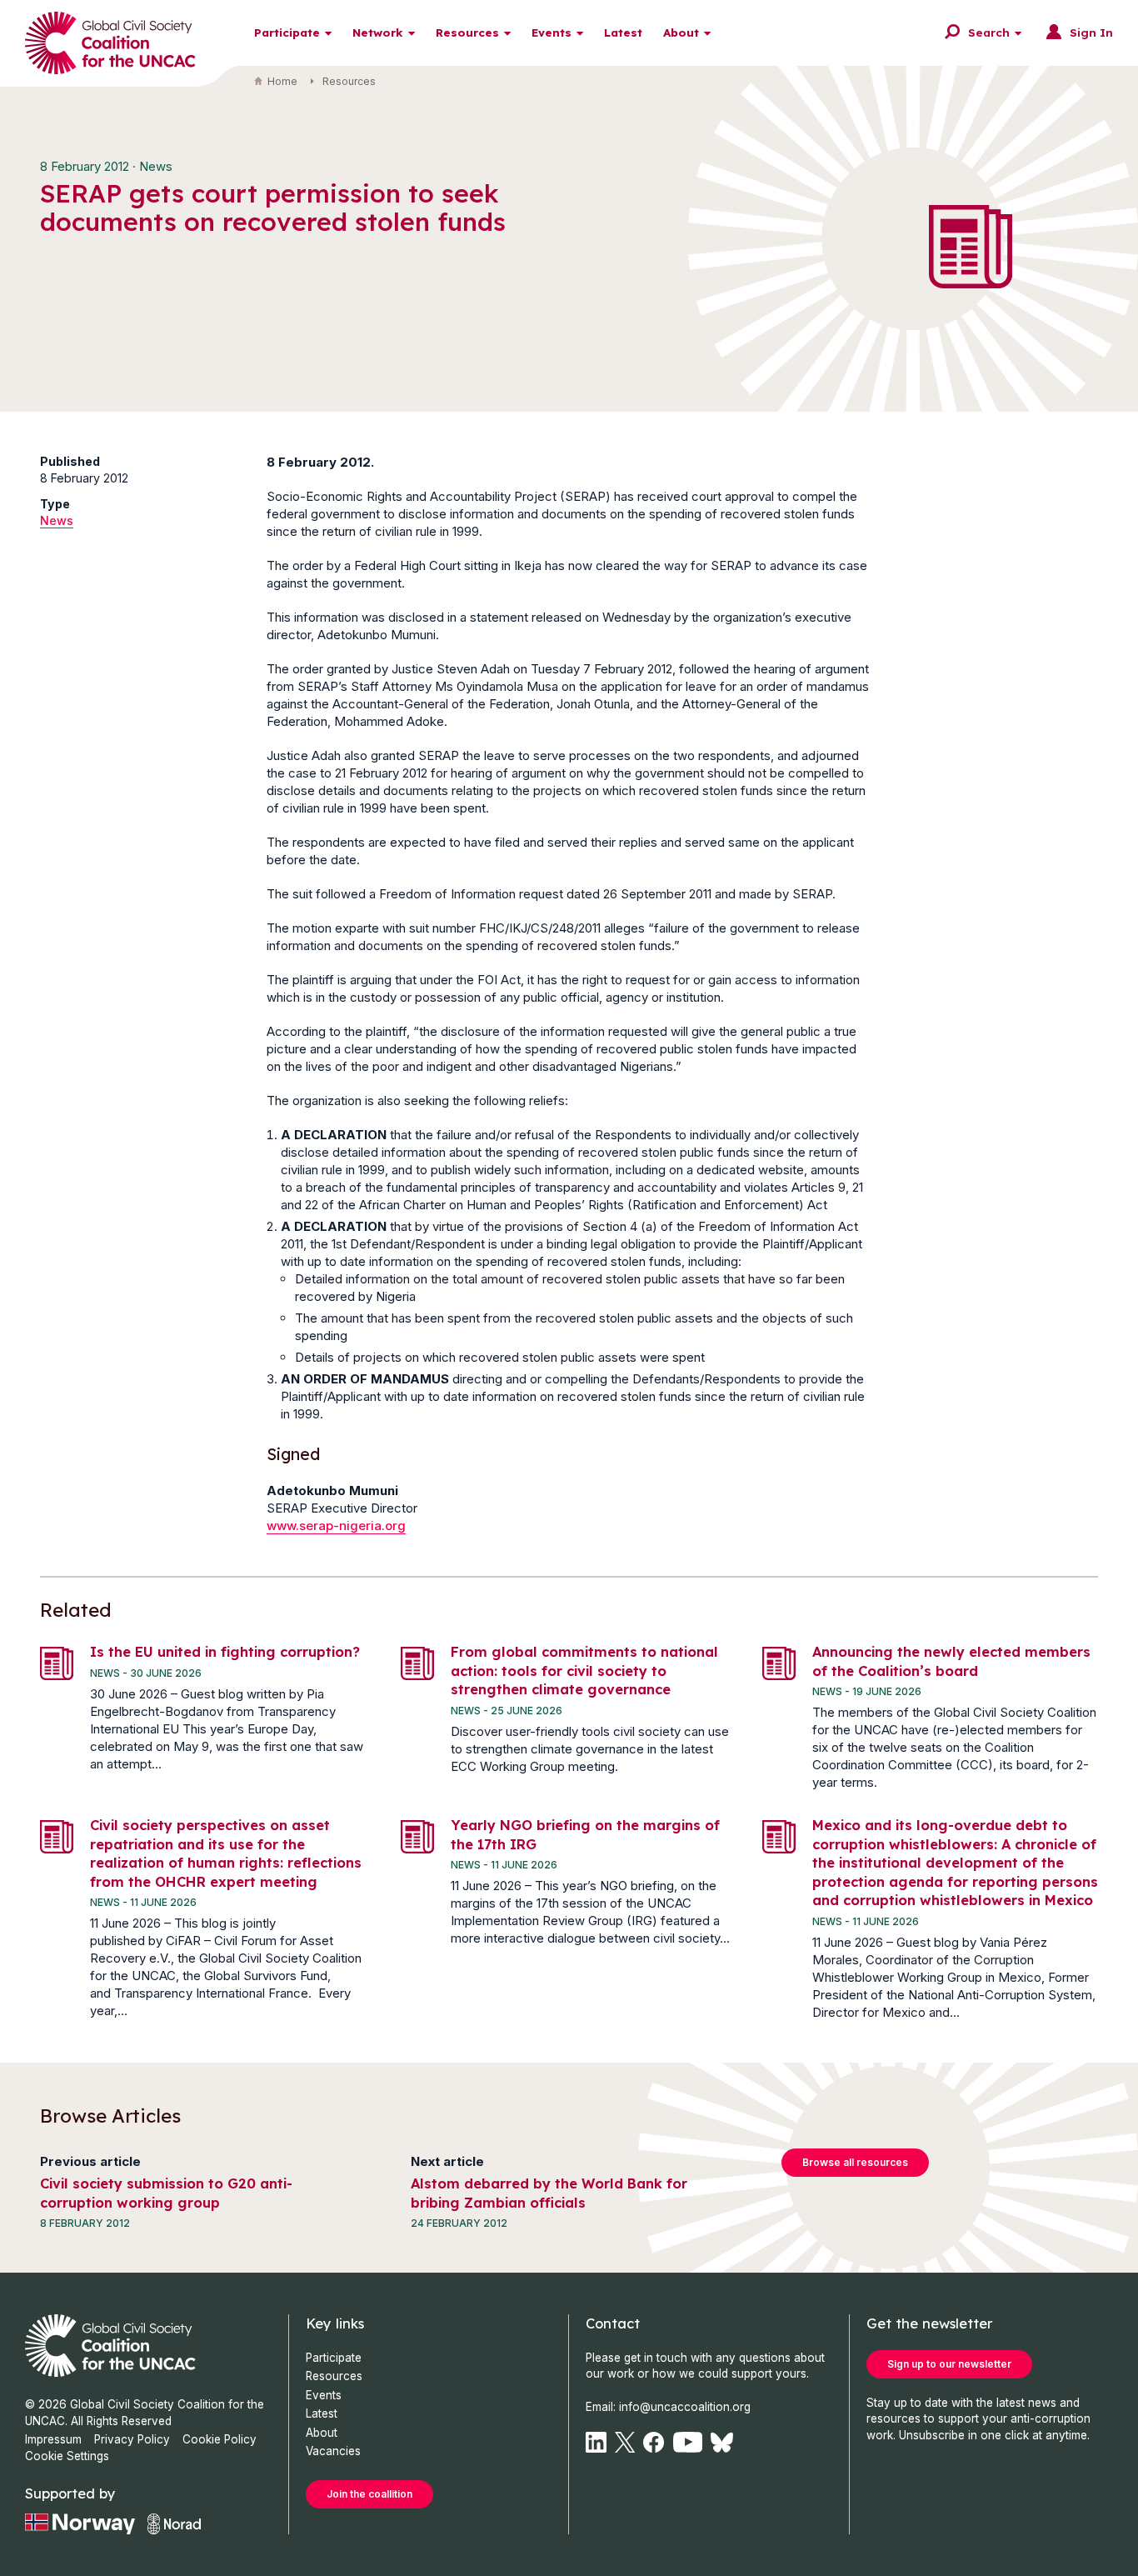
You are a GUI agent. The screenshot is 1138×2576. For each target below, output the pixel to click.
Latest (623, 32)
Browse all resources (855, 2162)
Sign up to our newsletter (949, 2364)
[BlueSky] (722, 2442)
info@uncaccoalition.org (685, 2407)
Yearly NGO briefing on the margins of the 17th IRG (585, 1834)
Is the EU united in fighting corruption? (225, 1651)
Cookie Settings (67, 2456)
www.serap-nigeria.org (336, 1526)
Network (378, 32)
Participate (287, 32)
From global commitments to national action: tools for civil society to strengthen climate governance (584, 1670)
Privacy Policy (132, 2439)
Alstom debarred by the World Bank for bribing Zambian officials (549, 2193)
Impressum (53, 2439)
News (57, 520)
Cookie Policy (220, 2439)
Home (282, 81)
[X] (625, 2442)
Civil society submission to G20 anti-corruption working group (166, 2193)
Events (552, 32)
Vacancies (333, 2451)
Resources (467, 32)
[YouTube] (688, 2442)
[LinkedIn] (596, 2442)
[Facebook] (654, 2442)
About (681, 32)
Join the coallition (369, 2494)
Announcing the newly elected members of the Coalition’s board (951, 1661)
